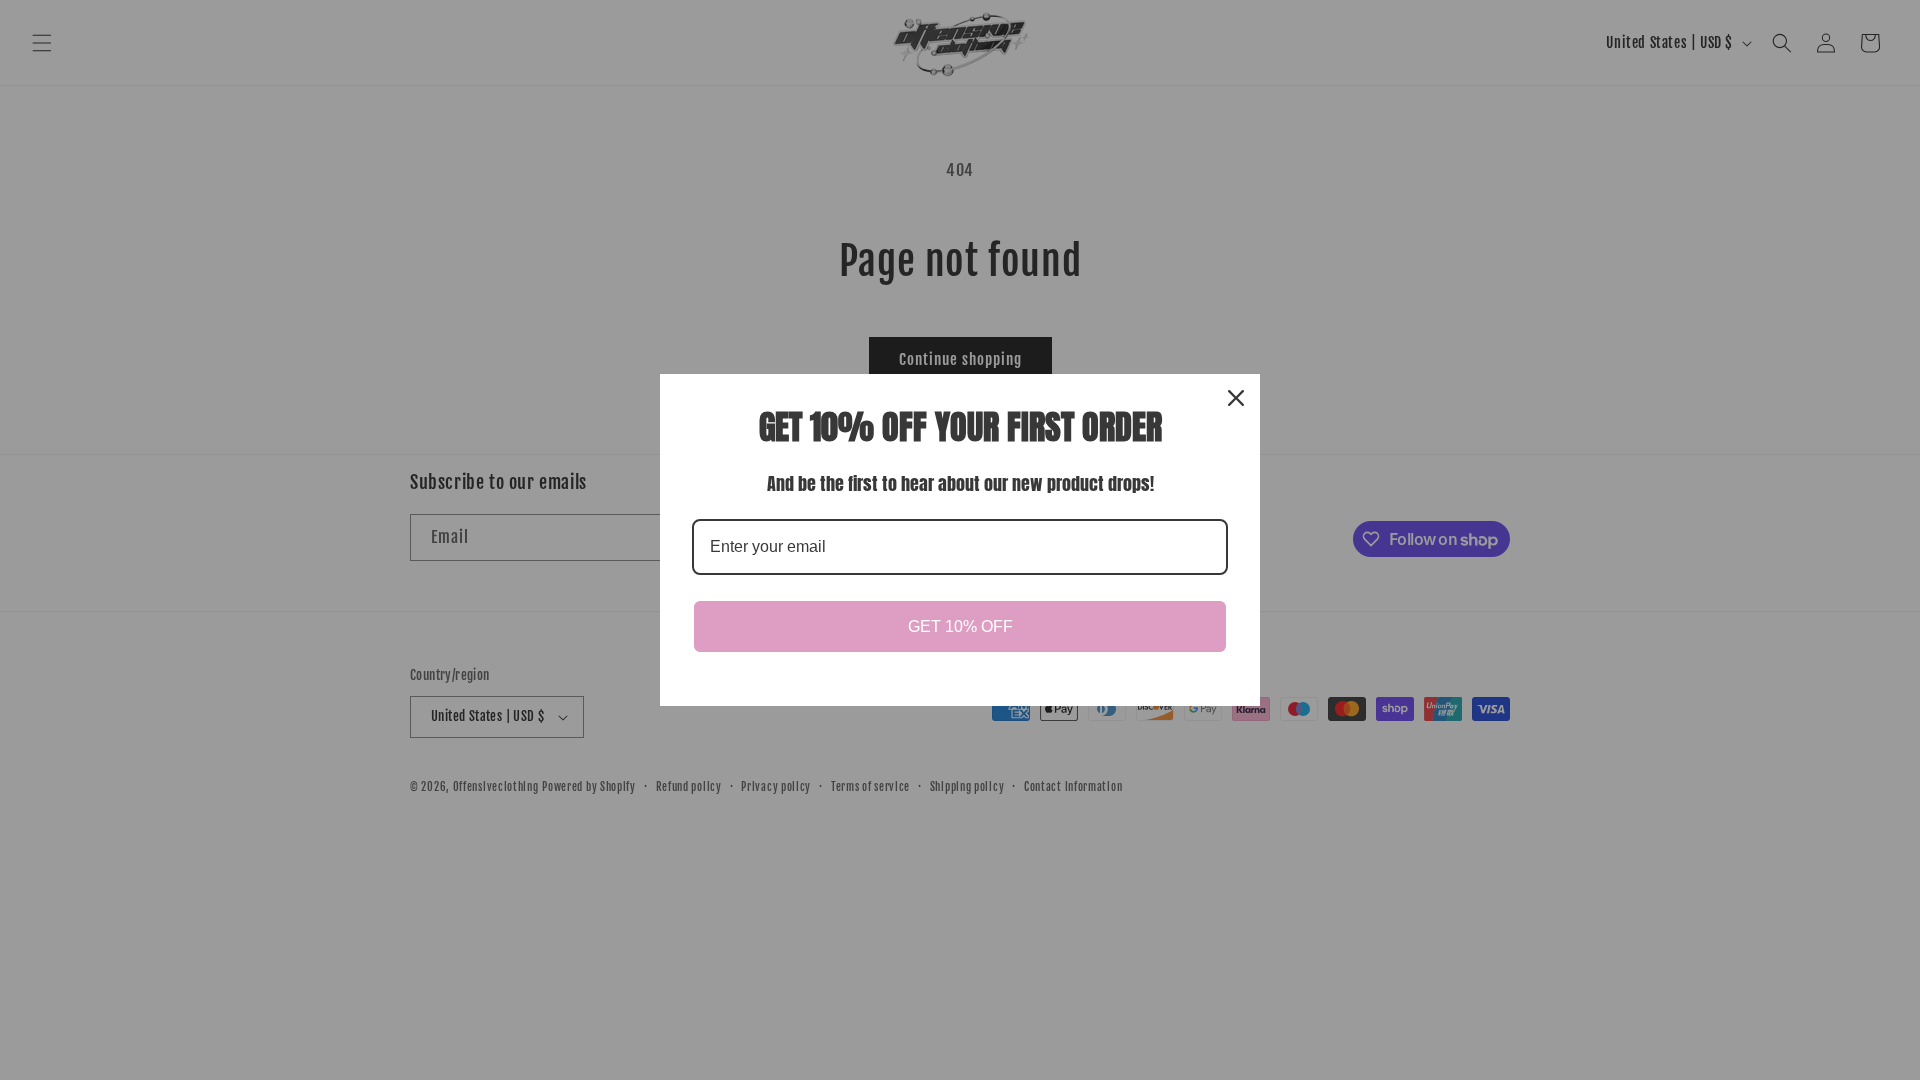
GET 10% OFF (960, 626)
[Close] (1236, 398)
